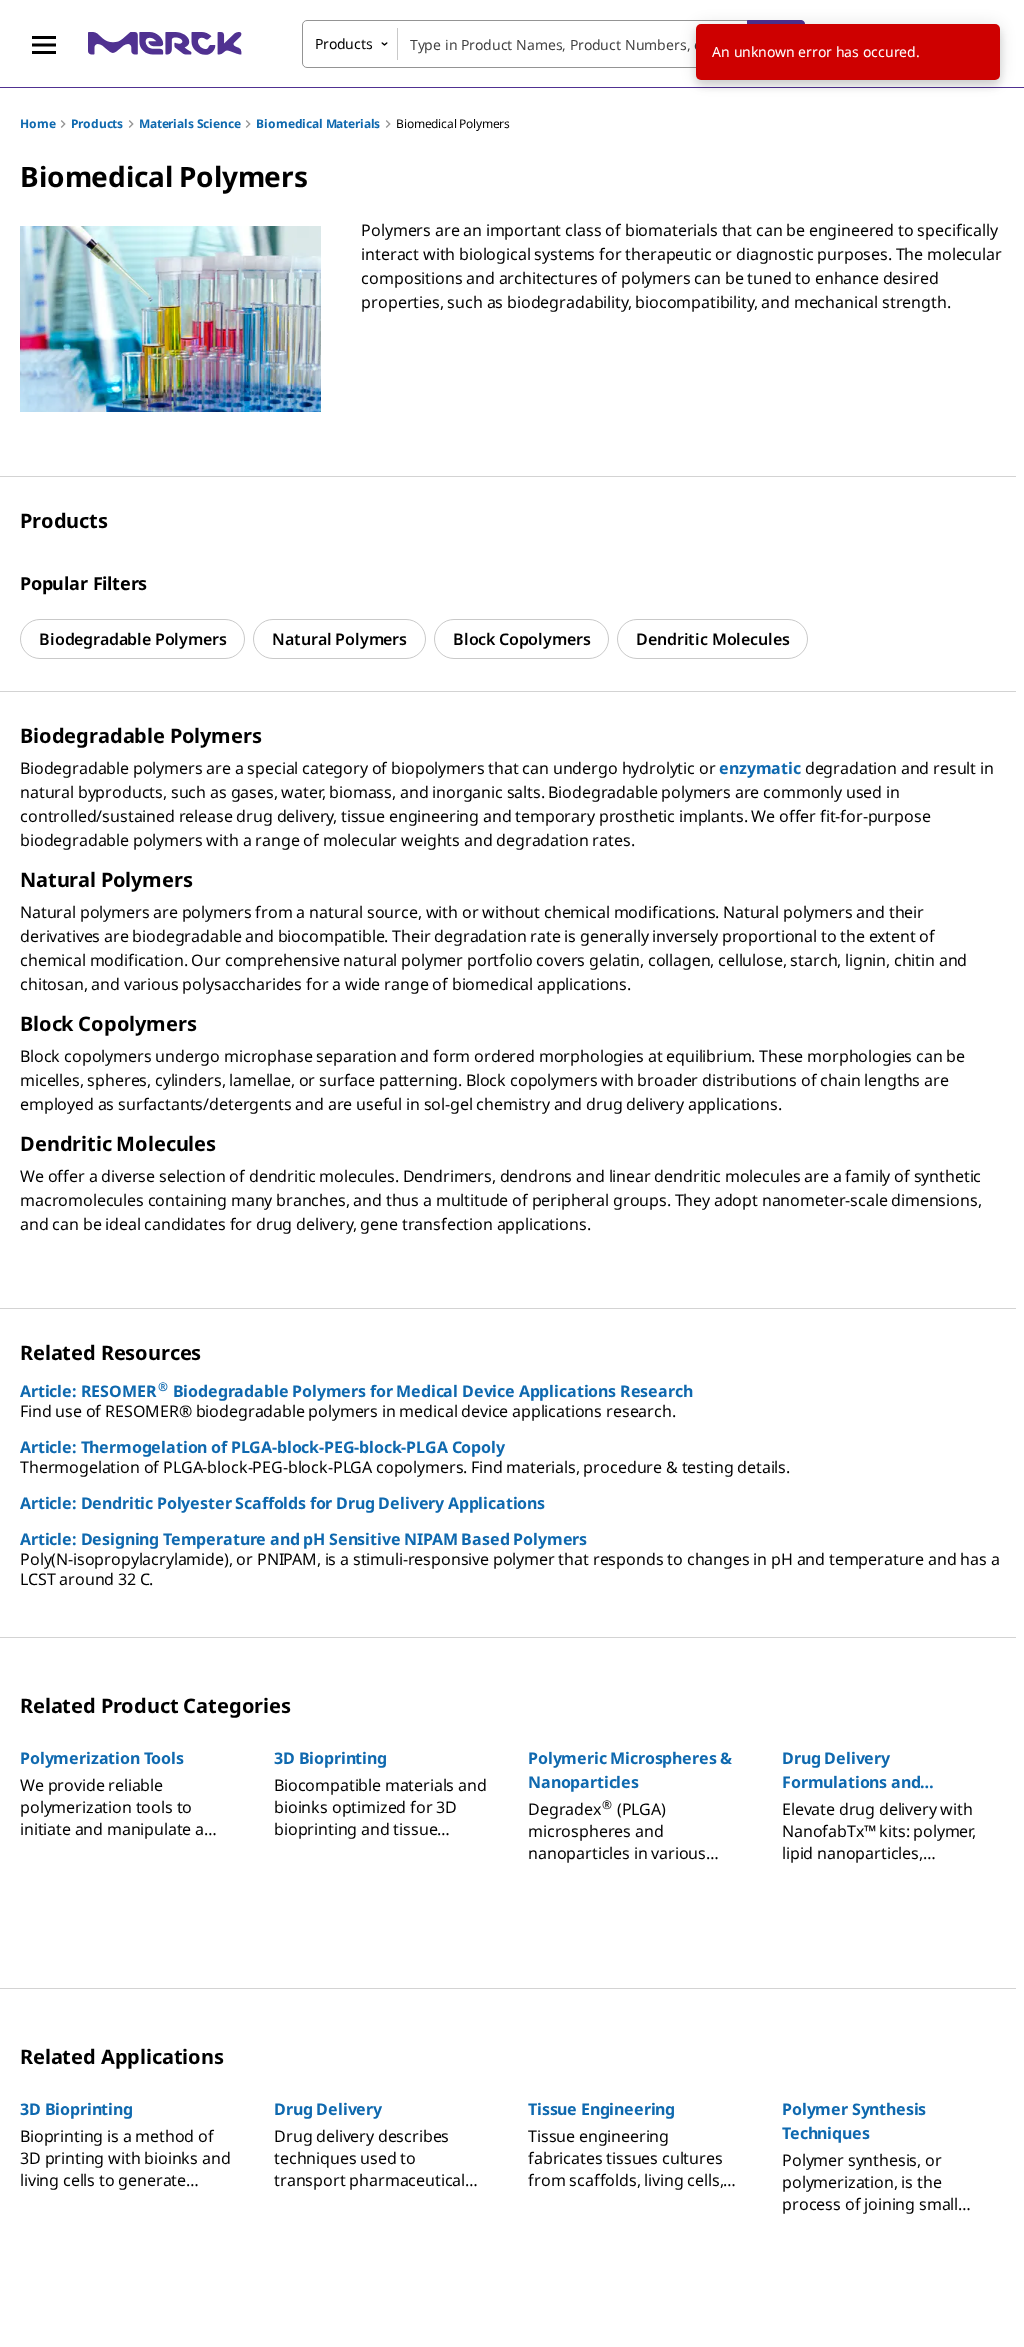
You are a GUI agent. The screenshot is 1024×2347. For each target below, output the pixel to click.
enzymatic (760, 768)
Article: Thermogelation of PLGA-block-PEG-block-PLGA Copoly (262, 1447)
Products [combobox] (344, 43)
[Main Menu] (44, 44)
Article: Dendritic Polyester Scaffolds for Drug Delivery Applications (282, 1503)
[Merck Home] (165, 43)
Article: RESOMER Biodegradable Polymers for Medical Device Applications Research (356, 1391)
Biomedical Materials (318, 123)
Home (37, 123)
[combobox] (553, 44)
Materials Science (189, 123)
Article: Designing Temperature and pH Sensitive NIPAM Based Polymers (303, 1539)
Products (97, 123)
